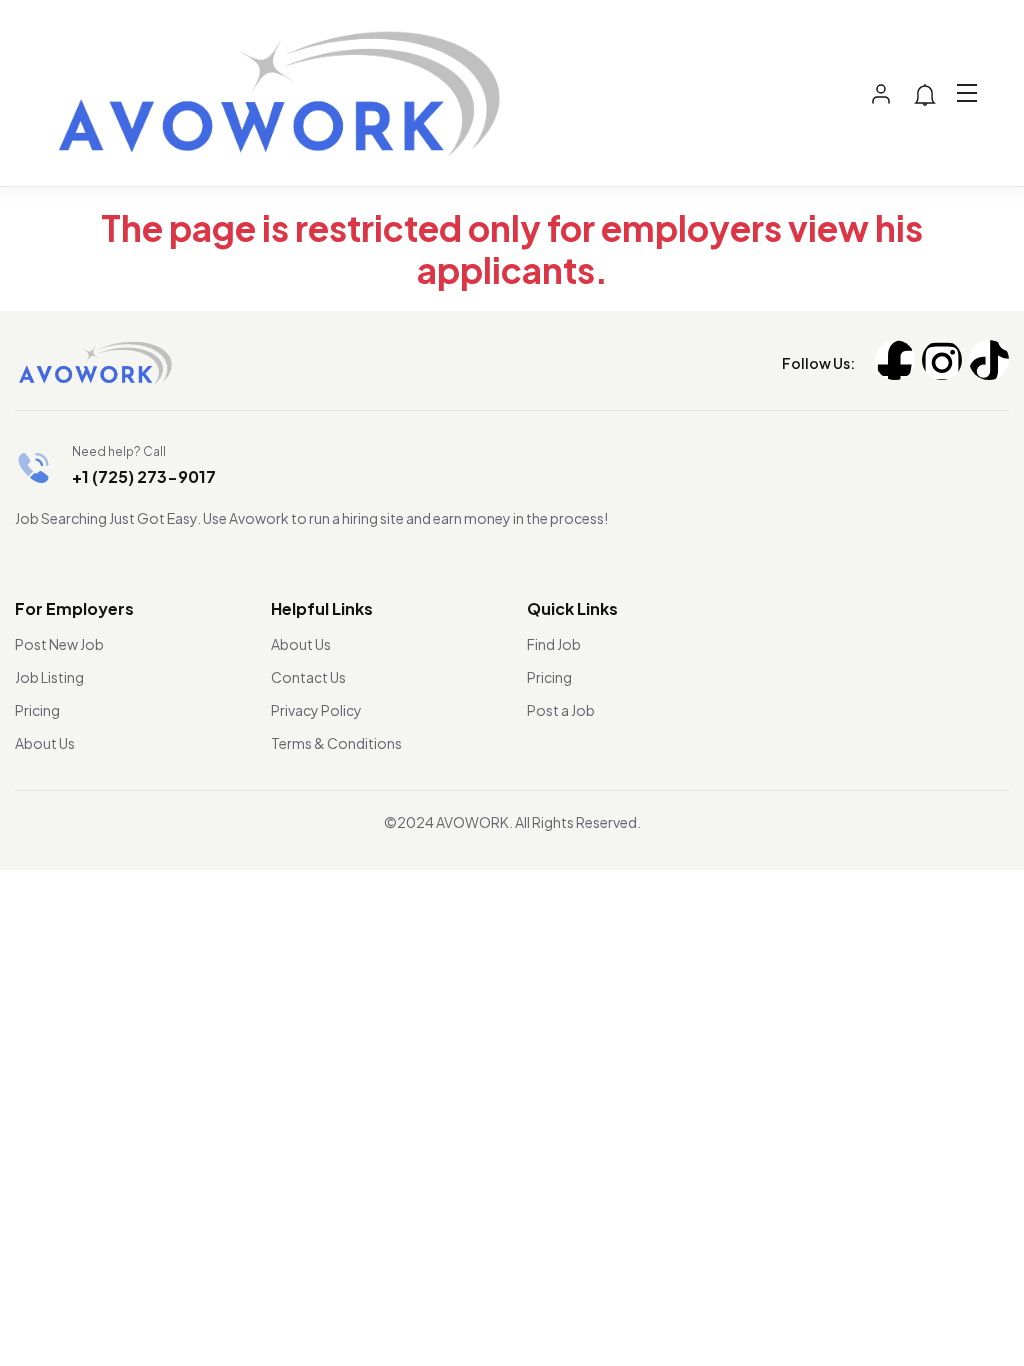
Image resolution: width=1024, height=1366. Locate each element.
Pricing (37, 710)
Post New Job (59, 644)
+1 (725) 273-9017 (144, 476)
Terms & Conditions (336, 743)
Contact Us (308, 677)
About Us (45, 743)
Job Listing (49, 677)
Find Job (554, 644)
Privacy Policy (316, 710)
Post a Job (561, 710)
